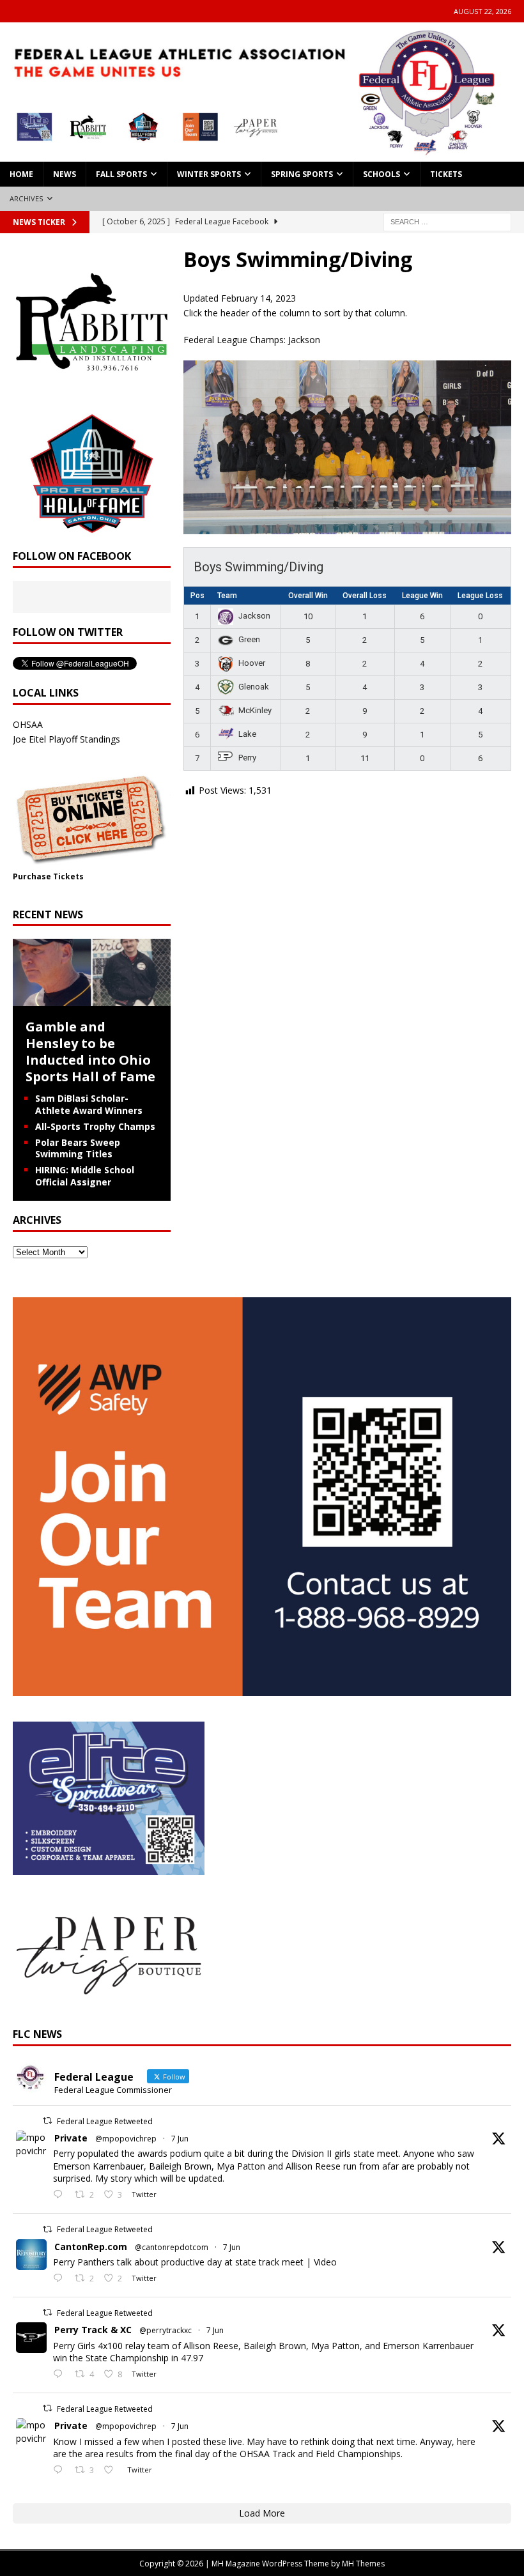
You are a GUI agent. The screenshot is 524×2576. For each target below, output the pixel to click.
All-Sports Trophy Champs (95, 1126)
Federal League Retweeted (105, 2121)
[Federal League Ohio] (262, 154)
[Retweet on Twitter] (47, 2121)
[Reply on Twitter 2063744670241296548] (61, 2471)
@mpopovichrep (126, 2139)
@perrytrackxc (166, 2330)
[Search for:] (447, 221)
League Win (422, 596)
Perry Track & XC (93, 2330)
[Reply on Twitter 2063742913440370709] (61, 2279)
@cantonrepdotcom (172, 2247)
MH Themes (363, 2564)
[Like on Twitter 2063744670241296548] (112, 2471)
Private (71, 2138)
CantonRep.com (91, 2247)
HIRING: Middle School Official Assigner (85, 1176)
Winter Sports (209, 174)
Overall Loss (365, 596)
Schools (381, 174)
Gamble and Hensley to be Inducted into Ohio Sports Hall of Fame (90, 1052)
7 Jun (180, 2139)
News (65, 174)
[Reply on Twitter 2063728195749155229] (61, 2195)
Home (21, 174)
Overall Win (308, 596)
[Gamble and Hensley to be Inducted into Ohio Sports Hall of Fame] (92, 999)
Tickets (446, 174)
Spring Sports (302, 174)
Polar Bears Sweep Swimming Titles (78, 1148)
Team (227, 596)
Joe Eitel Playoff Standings (66, 739)
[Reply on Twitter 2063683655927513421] (61, 2375)
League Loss (480, 596)
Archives (27, 198)
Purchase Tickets (48, 876)
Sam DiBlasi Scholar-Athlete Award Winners (89, 1104)
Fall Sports (121, 174)
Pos (197, 596)
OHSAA (28, 724)
